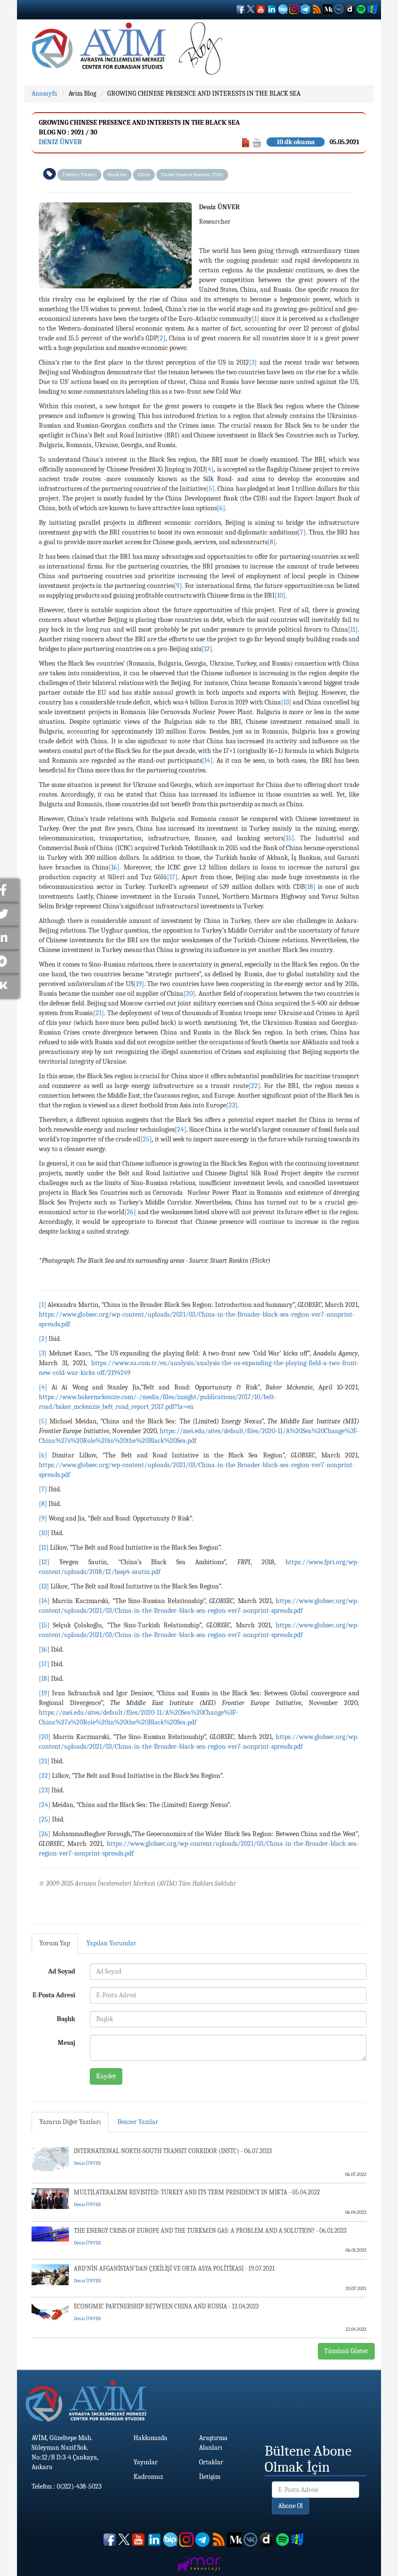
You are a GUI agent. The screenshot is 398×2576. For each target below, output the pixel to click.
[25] (146, 1139)
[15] (289, 838)
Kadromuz (148, 2477)
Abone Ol (290, 2506)
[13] (286, 702)
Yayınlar (146, 2462)
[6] (221, 508)
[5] (210, 489)
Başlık (66, 2019)
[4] (209, 469)
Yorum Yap (55, 1943)
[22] (254, 1086)
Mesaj (66, 2043)
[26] (130, 1212)
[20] (189, 994)
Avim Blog (82, 93)
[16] (114, 867)
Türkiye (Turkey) (79, 175)
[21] (99, 1013)
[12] (207, 649)
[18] (310, 887)
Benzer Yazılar (138, 2122)
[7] (302, 532)
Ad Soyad (62, 1971)
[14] (207, 761)
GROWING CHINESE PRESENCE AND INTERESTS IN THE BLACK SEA (204, 93)
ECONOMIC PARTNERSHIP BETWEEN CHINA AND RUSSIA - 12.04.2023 (166, 2306)
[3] (253, 362)
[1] (256, 319)
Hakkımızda (150, 2438)
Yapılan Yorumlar (111, 1943)
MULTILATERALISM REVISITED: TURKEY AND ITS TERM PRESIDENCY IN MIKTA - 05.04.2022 (197, 2192)
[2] (161, 338)
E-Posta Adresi (54, 1995)
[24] (181, 1129)
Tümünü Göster (346, 2351)
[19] (139, 984)
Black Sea (117, 175)
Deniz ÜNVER (60, 142)
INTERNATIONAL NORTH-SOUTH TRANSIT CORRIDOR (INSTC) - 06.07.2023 (173, 2151)
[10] (280, 595)
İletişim (210, 2477)
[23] (232, 1105)
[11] (353, 629)
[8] (272, 542)
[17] (172, 877)
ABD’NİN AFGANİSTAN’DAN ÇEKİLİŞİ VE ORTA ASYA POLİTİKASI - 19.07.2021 (174, 2268)
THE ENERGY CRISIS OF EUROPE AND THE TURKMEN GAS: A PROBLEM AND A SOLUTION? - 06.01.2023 (210, 2231)
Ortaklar (211, 2462)
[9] (178, 586)
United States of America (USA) (192, 175)
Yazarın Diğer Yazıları (70, 2122)
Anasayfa (44, 93)
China (144, 175)
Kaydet (106, 2076)
